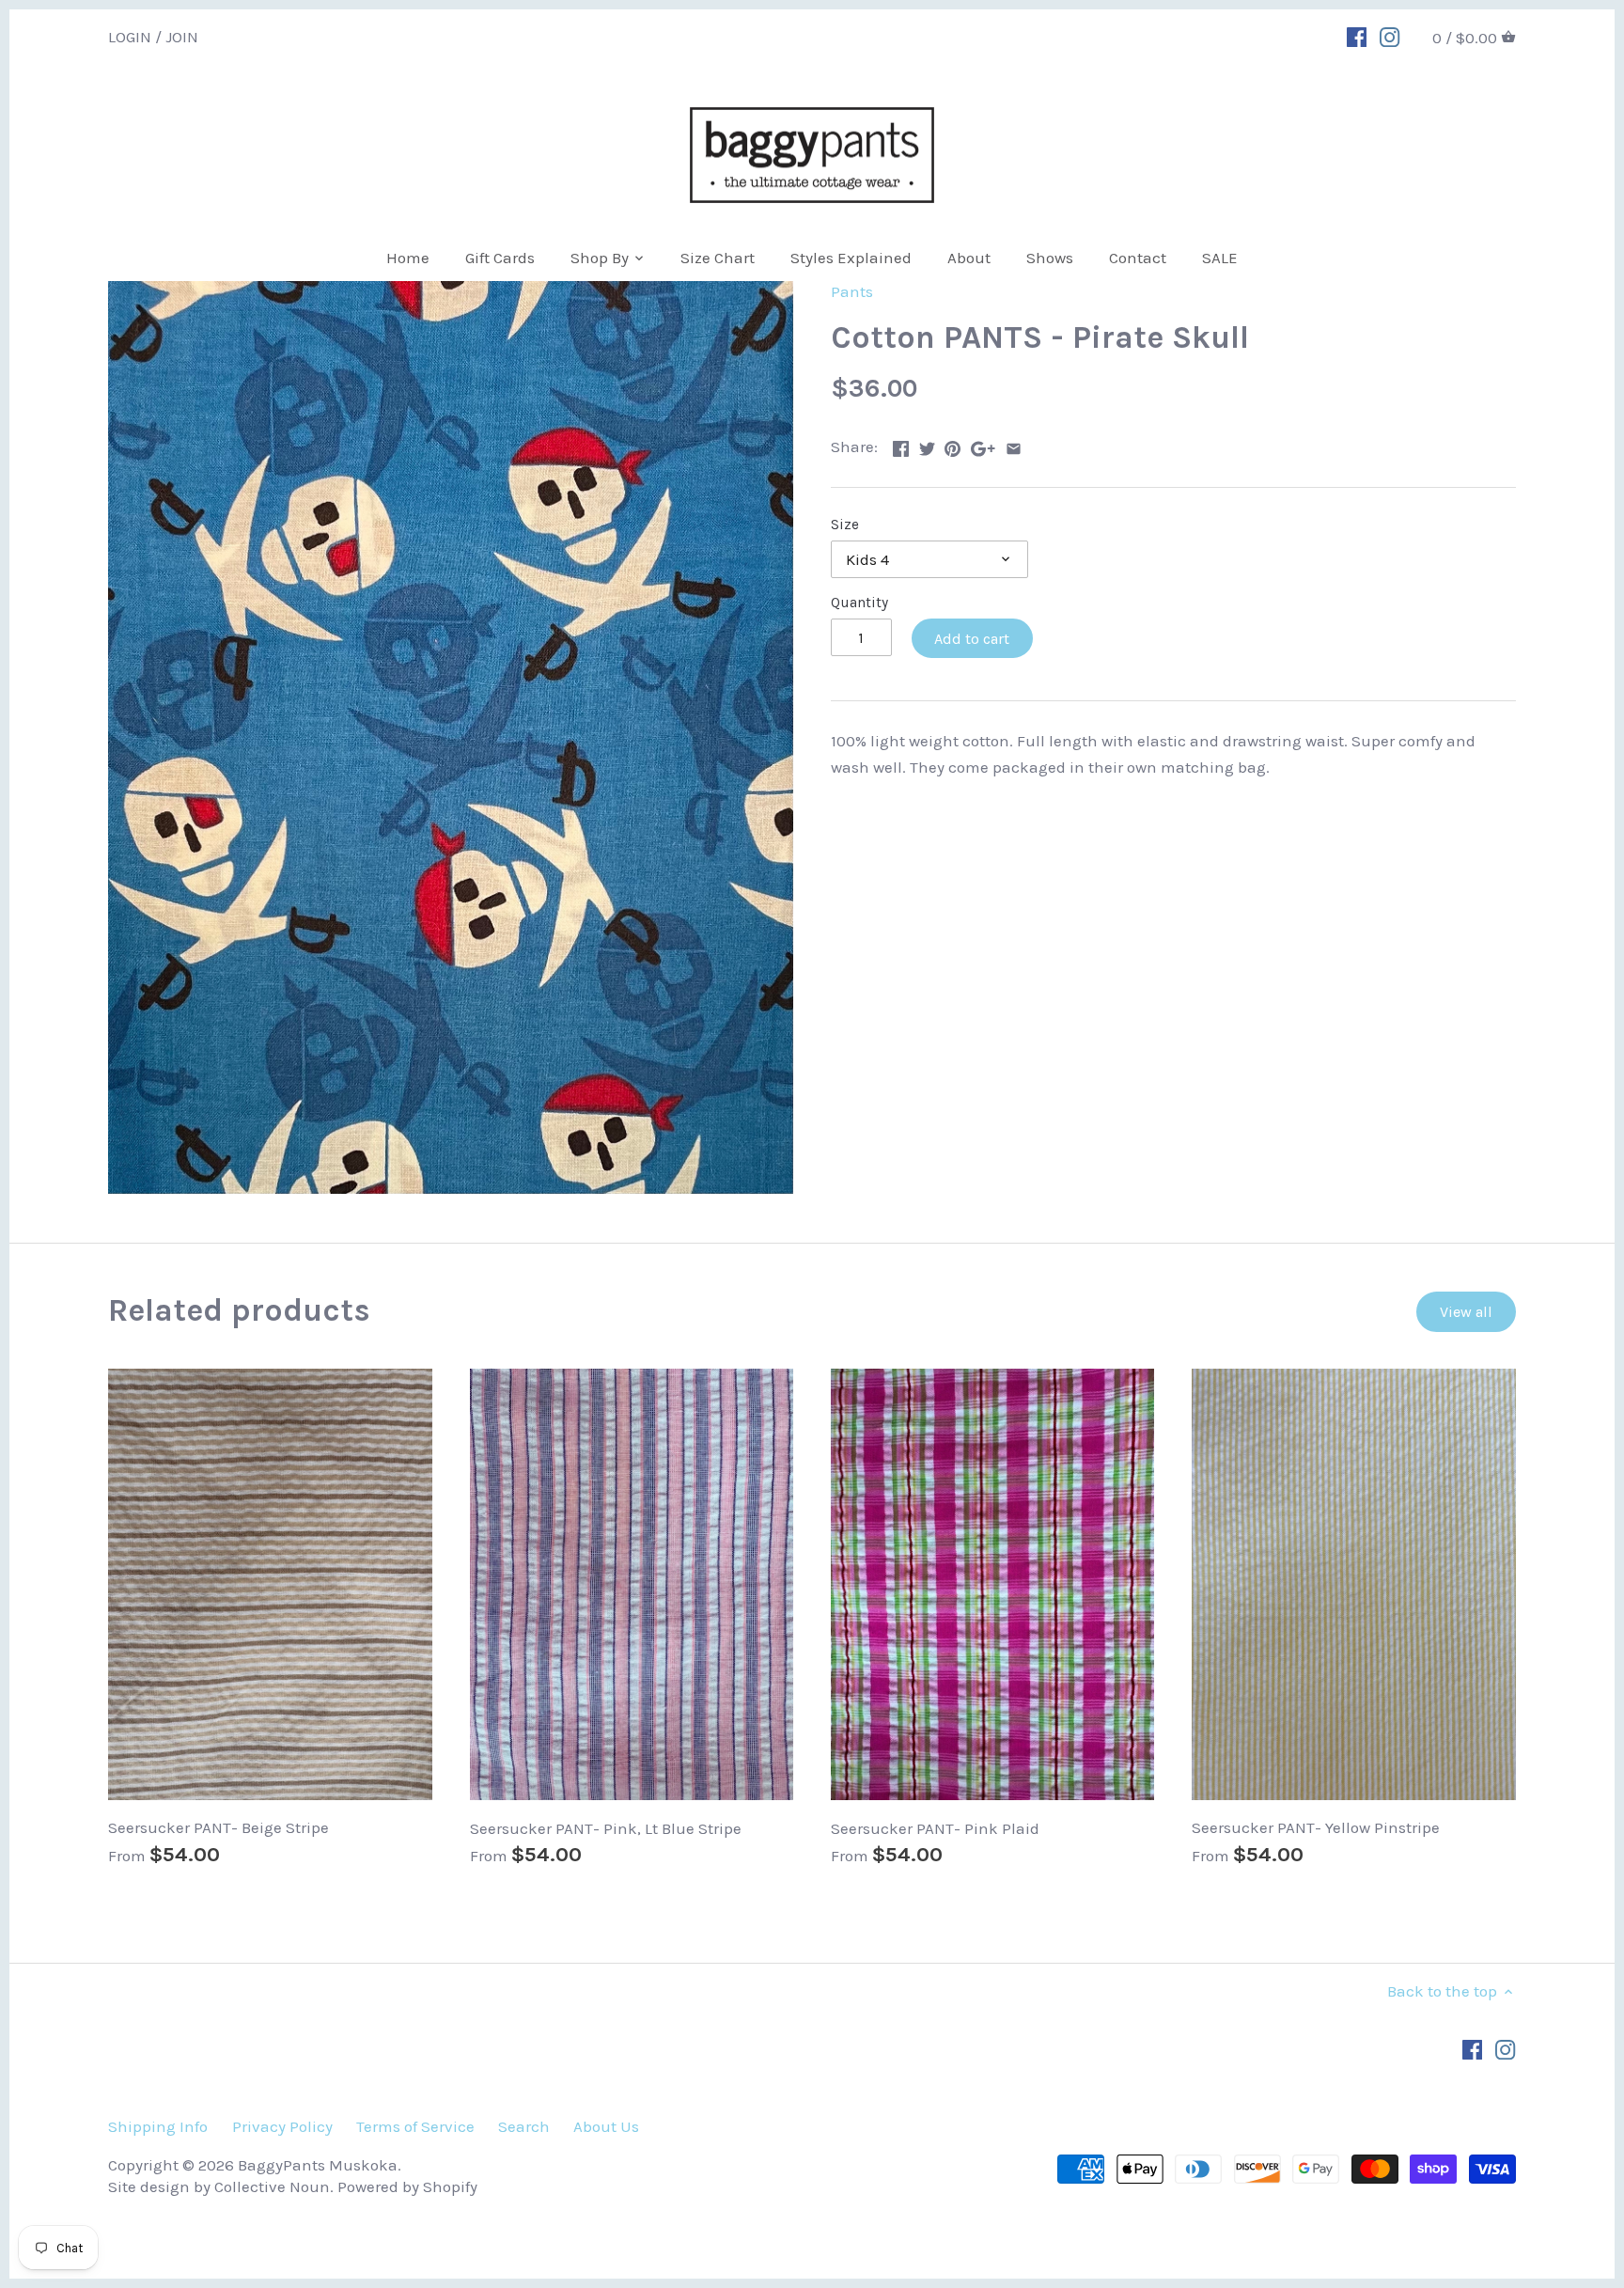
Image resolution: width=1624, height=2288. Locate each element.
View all (1466, 1312)
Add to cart (972, 639)
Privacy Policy (282, 2126)
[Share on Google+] (983, 445)
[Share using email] (1014, 445)
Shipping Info (158, 2126)
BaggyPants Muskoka (318, 2165)
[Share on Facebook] (901, 445)
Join (182, 36)
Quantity (859, 603)
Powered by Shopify (407, 2186)
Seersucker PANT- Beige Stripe (219, 1827)
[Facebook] (1357, 36)
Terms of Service (415, 2126)
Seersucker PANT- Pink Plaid (935, 1828)
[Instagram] (1390, 36)
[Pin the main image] (953, 445)
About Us (606, 2126)
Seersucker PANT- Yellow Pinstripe (1316, 1827)
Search (524, 2126)
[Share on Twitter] (927, 445)
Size (845, 525)
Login (130, 36)
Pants (852, 291)
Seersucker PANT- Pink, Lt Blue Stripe (606, 1828)
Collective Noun (272, 2186)
